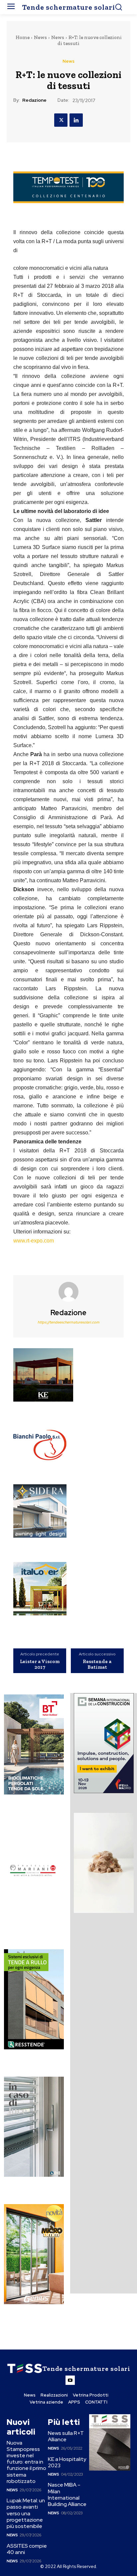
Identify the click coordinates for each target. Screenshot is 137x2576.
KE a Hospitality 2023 (67, 2462)
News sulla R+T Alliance (66, 2436)
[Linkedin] (76, 120)
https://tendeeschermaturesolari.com (68, 1322)
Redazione (34, 100)
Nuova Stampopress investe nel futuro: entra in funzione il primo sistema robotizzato (26, 2462)
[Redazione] (68, 1292)
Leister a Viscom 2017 (40, 1664)
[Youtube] (70, 2380)
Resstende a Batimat (97, 1664)
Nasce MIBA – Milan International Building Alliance (67, 2494)
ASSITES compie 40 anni (27, 2549)
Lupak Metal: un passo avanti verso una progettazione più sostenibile (26, 2513)
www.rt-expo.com (34, 1241)
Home (23, 37)
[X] (61, 120)
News (40, 37)
